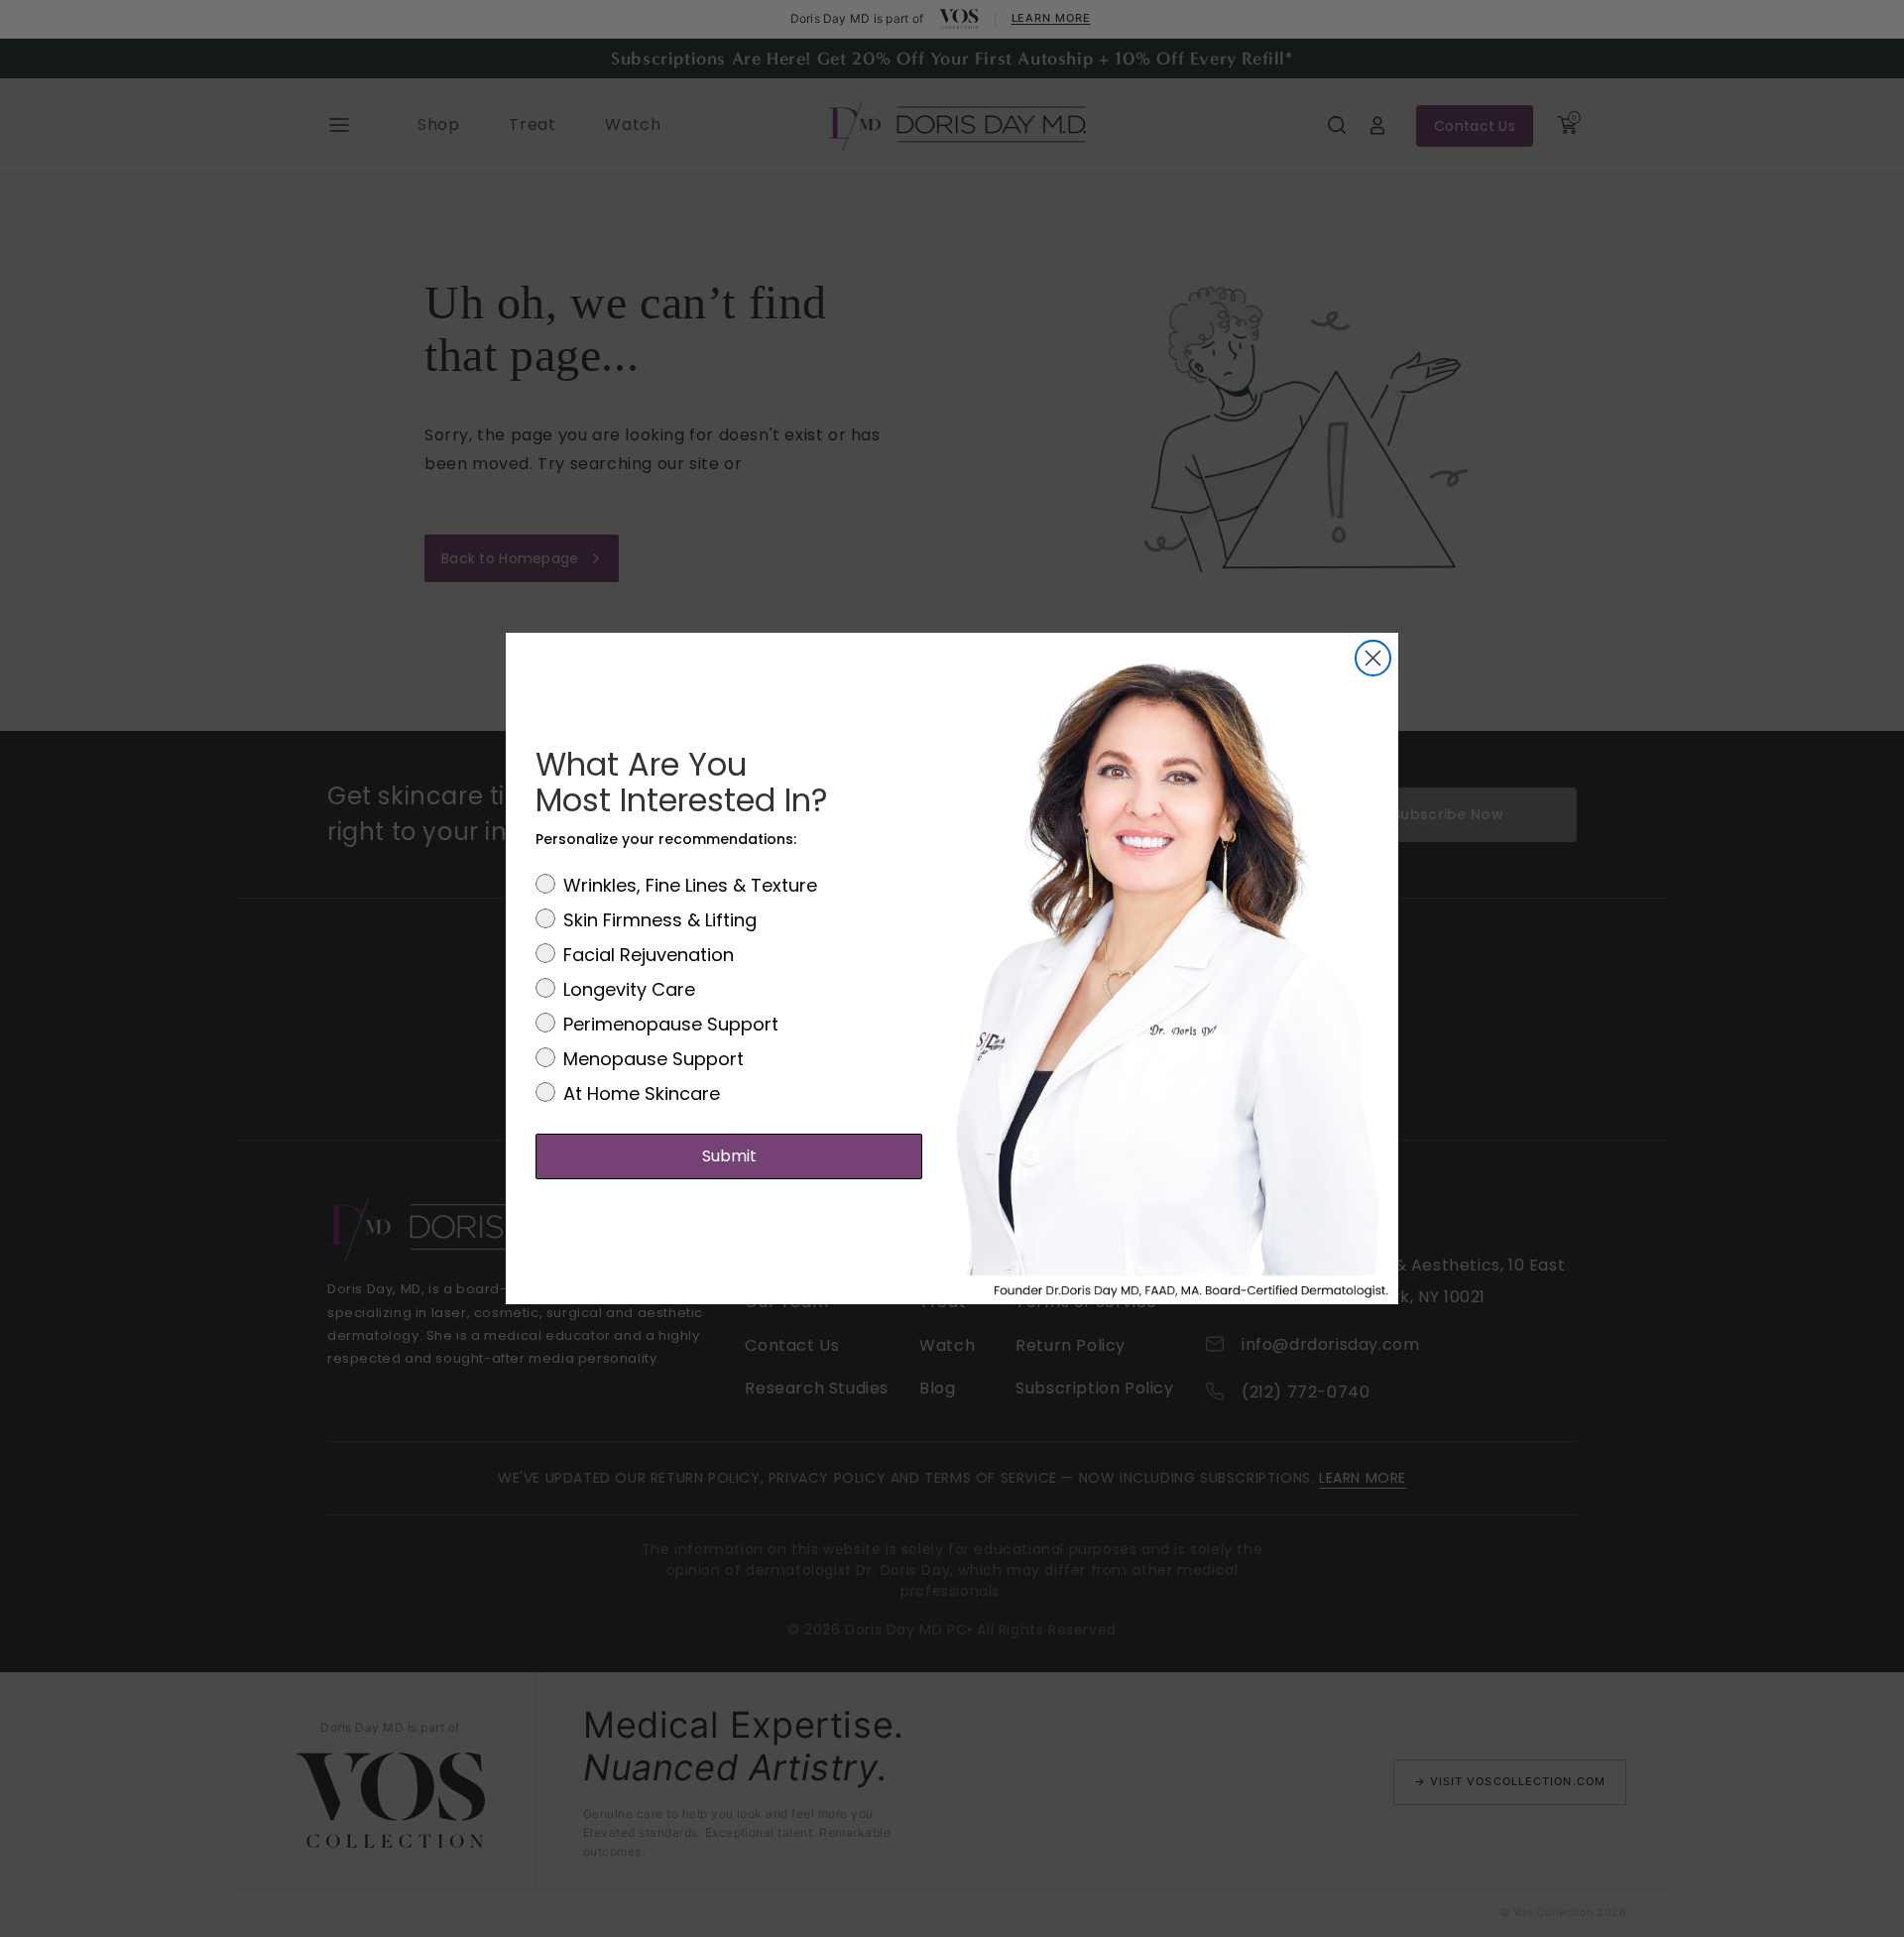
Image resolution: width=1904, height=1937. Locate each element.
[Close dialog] (1373, 658)
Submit (729, 1156)
